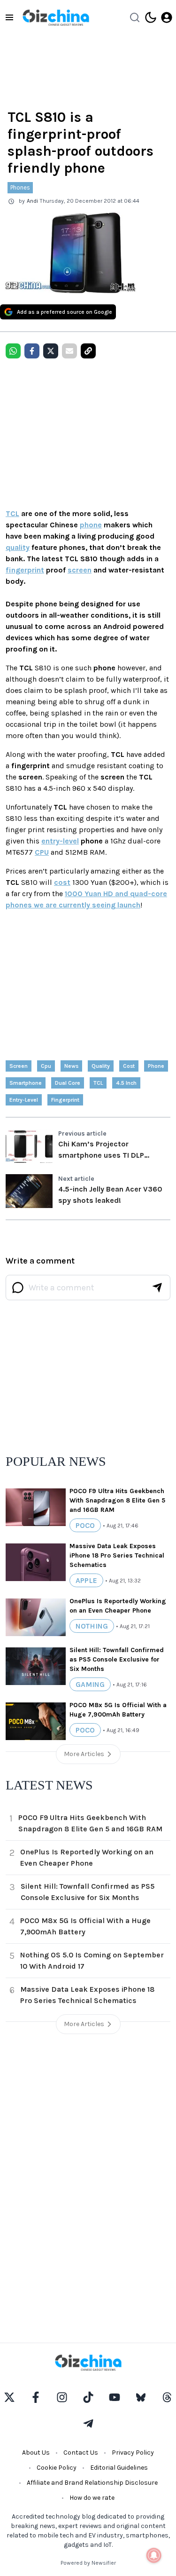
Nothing (92, 1626)
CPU (42, 852)
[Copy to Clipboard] (88, 351)
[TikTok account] (88, 2397)
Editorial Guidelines (119, 2468)
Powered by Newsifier (88, 2563)
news (71, 1066)
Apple (86, 1580)
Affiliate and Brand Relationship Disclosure (92, 2483)
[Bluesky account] (141, 2397)
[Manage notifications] (154, 2555)
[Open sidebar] (9, 17)
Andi (32, 201)
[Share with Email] (69, 351)
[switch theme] (151, 17)
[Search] (135, 17)
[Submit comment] (157, 1288)
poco (85, 1525)
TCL (12, 513)
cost (62, 882)
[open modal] (167, 17)
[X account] (9, 2397)
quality (18, 547)
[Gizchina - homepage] (56, 18)
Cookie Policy (57, 2468)
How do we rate (92, 2498)
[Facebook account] (36, 2397)
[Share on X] (51, 351)
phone (91, 525)
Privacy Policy (133, 2453)
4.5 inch (126, 1083)
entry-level (60, 841)
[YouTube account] (115, 2397)
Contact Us (81, 2453)
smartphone (26, 1083)
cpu (46, 1066)
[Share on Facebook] (32, 351)
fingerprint (25, 570)
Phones (20, 187)
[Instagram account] (62, 2397)
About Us (36, 2453)
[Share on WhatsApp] (13, 351)
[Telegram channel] (88, 2424)
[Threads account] (167, 2397)
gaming (90, 1684)
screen (80, 570)
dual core (68, 1083)
